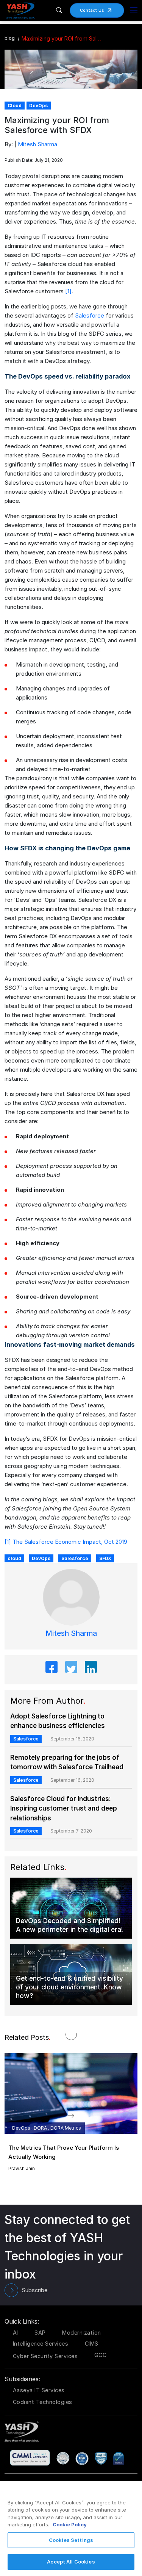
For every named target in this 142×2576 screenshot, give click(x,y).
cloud (14, 1558)
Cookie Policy (70, 2524)
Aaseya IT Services (39, 2390)
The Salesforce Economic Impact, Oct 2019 (70, 1542)
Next (79, 2114)
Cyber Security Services (45, 2356)
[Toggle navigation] (134, 10)
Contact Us (92, 10)
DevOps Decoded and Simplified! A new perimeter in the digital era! (69, 1925)
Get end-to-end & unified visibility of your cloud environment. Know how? (69, 1987)
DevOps (41, 1558)
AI (16, 2333)
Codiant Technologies (43, 2402)
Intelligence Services (41, 2344)
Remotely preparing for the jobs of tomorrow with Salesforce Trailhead (67, 1762)
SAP (40, 2333)
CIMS (92, 2344)
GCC (101, 2355)
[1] (68, 291)
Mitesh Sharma (37, 144)
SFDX (105, 1558)
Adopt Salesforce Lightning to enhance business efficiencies (58, 1721)
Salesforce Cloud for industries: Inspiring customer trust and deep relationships (64, 1808)
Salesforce (90, 315)
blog (10, 38)
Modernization (82, 2333)
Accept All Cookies (71, 2562)
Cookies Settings (71, 2540)
